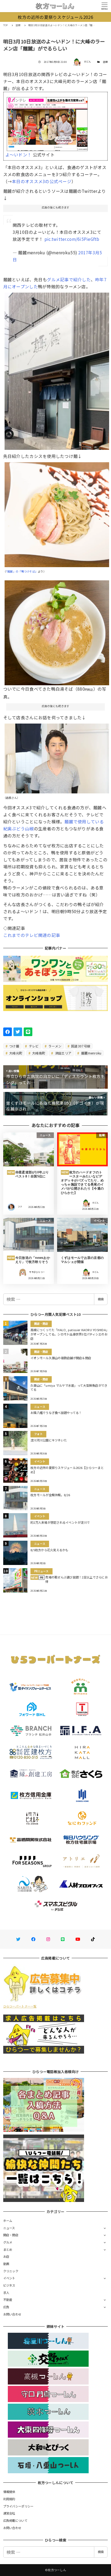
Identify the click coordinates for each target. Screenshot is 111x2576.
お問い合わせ (12, 2314)
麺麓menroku (91, 1053)
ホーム (8, 2221)
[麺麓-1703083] (57, 369)
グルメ (8, 2242)
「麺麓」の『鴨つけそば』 (22, 571)
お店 (6, 2256)
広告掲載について (15, 2520)
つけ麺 (14, 1046)
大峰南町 (38, 1053)
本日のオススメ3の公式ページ (42, 181)
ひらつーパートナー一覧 (20, 2006)
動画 (6, 2264)
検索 (101, 1299)
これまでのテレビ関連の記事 (32, 935)
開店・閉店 (11, 2235)
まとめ (8, 2249)
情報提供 (9, 2492)
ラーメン (54, 1046)
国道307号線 (80, 1046)
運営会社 (9, 2513)
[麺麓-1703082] (57, 756)
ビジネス (9, 2285)
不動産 (8, 2300)
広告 (6, 2307)
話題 (105, 62)
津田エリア (63, 1053)
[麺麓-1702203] (57, 513)
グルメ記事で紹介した (69, 279)
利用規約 (9, 2499)
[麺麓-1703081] (57, 631)
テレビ (33, 1046)
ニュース (9, 2228)
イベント (9, 2278)
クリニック (11, 2271)
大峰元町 (15, 1053)
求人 (6, 2293)
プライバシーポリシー (18, 2506)
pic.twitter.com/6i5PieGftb (72, 239)
